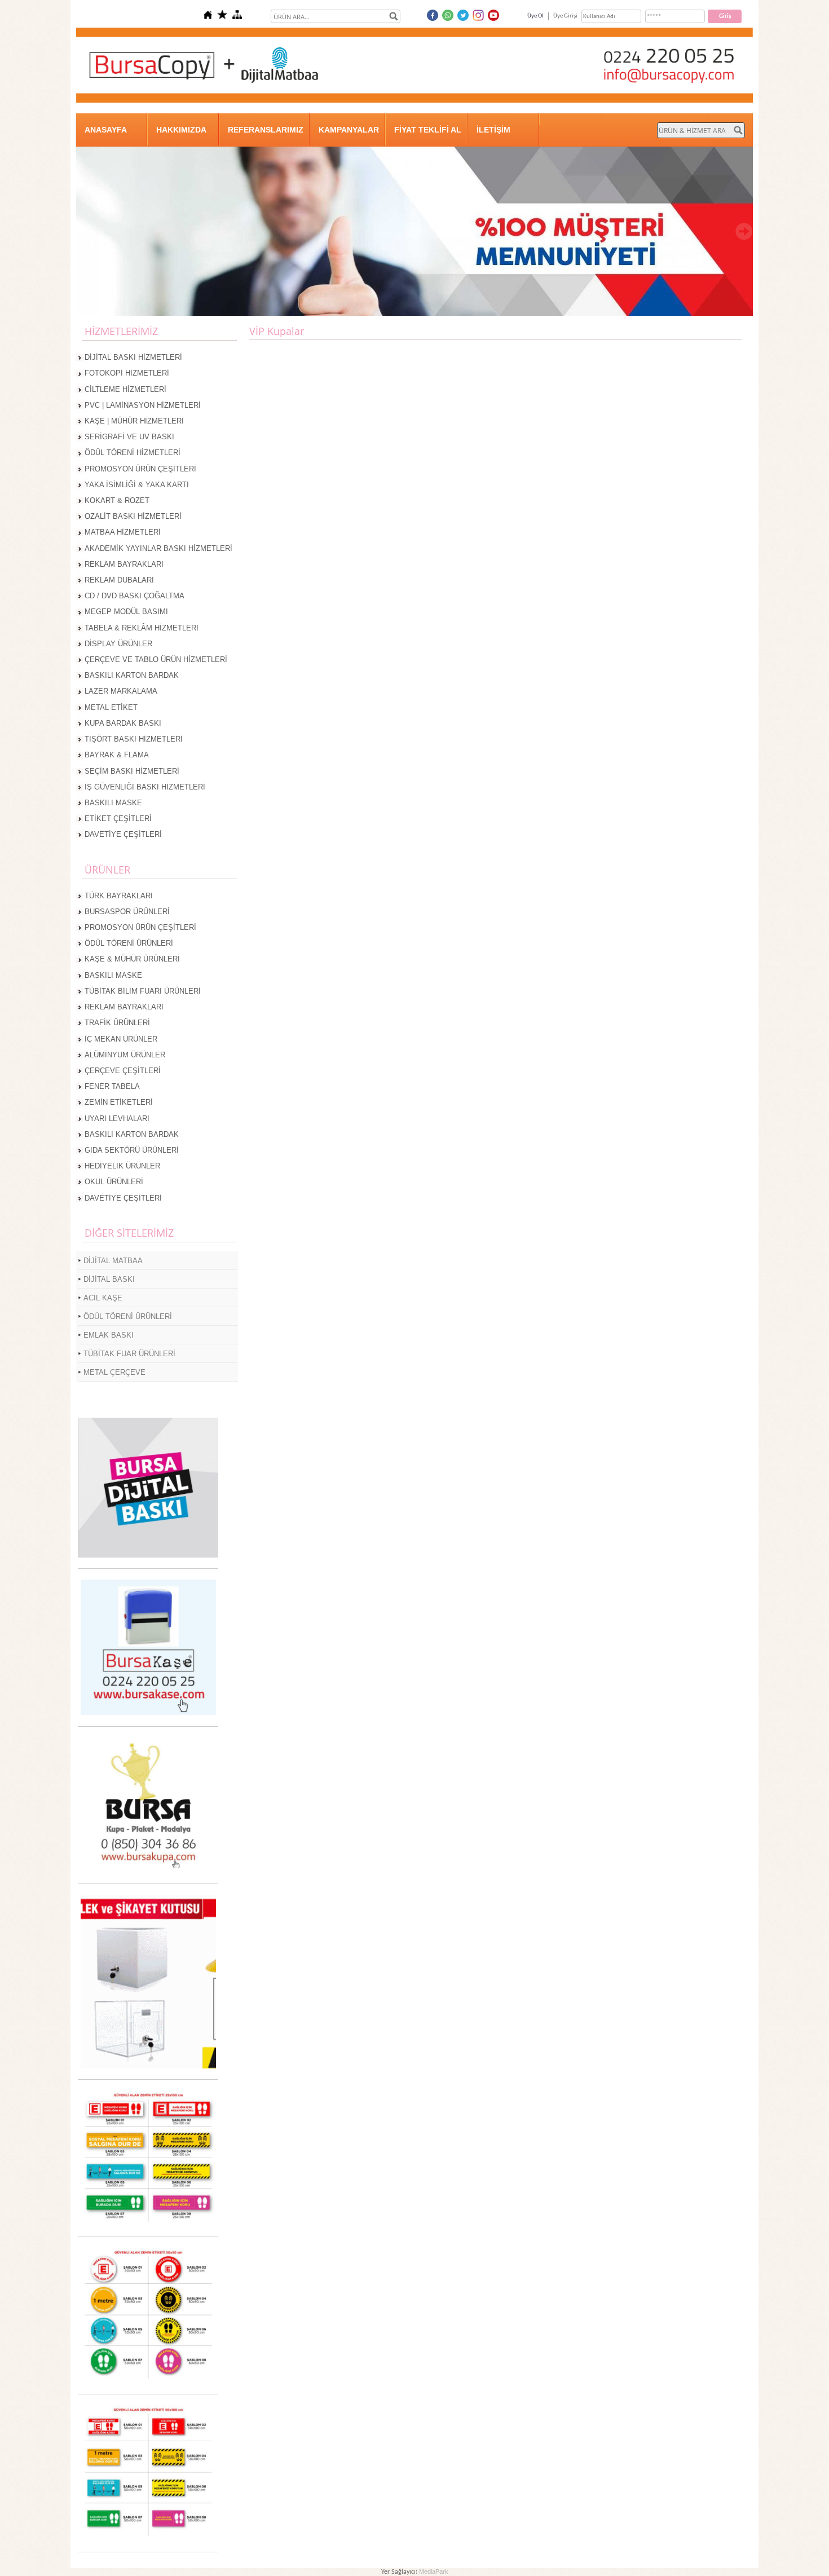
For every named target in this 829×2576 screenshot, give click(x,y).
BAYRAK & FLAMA (117, 755)
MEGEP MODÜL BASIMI (126, 612)
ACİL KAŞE (103, 1298)
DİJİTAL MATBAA (113, 1261)
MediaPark (434, 2571)
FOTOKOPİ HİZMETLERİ (127, 373)
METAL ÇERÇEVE (114, 1372)
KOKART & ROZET (117, 500)
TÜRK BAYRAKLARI (119, 896)
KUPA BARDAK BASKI (123, 723)
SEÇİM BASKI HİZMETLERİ (132, 771)
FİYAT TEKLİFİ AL (428, 130)
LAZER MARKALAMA (121, 691)
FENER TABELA (112, 1086)
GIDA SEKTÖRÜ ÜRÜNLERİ (132, 1150)
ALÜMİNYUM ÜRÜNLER (125, 1055)
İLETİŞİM (493, 130)
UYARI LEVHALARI (117, 1119)
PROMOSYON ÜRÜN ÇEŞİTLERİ (140, 469)
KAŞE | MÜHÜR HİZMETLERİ (134, 421)
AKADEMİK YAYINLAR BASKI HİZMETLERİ (158, 548)
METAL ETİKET (111, 707)
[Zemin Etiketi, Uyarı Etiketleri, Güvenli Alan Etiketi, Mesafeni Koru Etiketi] (148, 2224)
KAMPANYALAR (349, 130)
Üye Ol (535, 16)
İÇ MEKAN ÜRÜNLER (121, 1039)
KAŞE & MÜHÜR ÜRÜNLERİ (132, 959)
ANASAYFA (106, 130)
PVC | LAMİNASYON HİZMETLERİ (143, 405)
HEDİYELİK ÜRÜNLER (122, 1166)
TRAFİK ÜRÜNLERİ (117, 1023)
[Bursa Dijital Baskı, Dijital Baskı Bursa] (148, 1556)
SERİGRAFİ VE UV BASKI (129, 437)
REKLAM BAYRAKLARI (124, 564)
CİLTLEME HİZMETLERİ (125, 389)
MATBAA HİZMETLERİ (123, 532)
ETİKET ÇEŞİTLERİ (118, 819)
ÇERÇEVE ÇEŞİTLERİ (123, 1071)
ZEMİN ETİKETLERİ (119, 1102)
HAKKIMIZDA (181, 130)
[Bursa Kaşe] (148, 1713)
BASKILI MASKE (113, 803)
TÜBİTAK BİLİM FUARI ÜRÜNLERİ (143, 991)
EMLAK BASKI (109, 1335)
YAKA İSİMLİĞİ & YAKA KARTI (137, 485)
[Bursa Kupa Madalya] (148, 1871)
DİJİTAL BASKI (109, 1279)
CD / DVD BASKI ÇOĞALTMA (135, 596)
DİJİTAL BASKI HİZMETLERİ (133, 357)
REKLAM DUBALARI (119, 580)
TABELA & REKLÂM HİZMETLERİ (142, 628)
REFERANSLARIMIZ (266, 130)
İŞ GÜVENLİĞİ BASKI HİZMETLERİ (145, 787)
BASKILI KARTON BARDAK (132, 675)
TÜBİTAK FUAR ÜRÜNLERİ (129, 1354)
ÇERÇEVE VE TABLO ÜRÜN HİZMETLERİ (156, 660)
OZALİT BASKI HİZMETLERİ (133, 516)
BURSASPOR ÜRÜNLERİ (127, 912)
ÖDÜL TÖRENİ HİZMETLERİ (133, 453)
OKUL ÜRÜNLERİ (114, 1182)
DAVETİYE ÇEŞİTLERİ (123, 834)
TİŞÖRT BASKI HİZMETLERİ (134, 739)
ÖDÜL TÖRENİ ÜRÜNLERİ (129, 943)
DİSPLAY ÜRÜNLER (118, 644)
